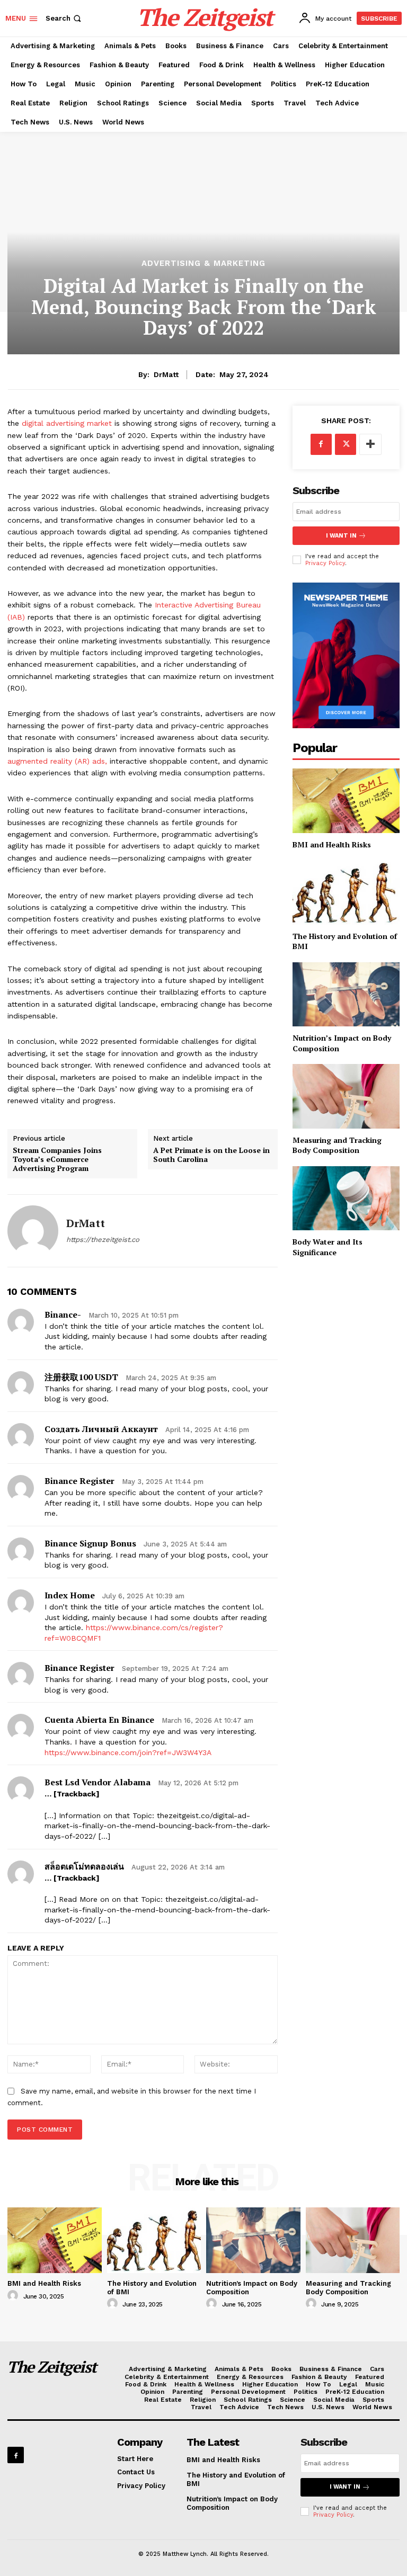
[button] (64, 18)
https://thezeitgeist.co (103, 1240)
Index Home (70, 1595)
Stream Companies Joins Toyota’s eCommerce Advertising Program (57, 1159)
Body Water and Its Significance (328, 1247)
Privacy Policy (325, 563)
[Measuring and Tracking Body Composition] (346, 1096)
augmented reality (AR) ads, (57, 761)
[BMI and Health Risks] (346, 800)
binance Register (79, 1481)
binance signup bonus (90, 1543)
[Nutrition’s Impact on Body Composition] (346, 994)
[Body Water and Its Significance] (346, 1198)
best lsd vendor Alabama (98, 1782)
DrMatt (166, 374)
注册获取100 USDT (81, 1377)
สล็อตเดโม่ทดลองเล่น (84, 1866)
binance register (79, 1668)
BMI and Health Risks (332, 844)
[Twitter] (346, 444)
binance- (63, 1314)
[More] (370, 444)
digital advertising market (68, 423)
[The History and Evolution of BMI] (346, 892)
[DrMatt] (33, 1231)
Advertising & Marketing (203, 263)
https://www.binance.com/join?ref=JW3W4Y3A (128, 1752)
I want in (341, 536)
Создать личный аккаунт (101, 1429)
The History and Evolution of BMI (345, 941)
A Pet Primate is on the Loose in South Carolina (211, 1155)
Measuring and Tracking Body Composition (337, 1145)
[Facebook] (321, 444)
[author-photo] (14, 2296)
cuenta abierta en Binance (99, 1720)
